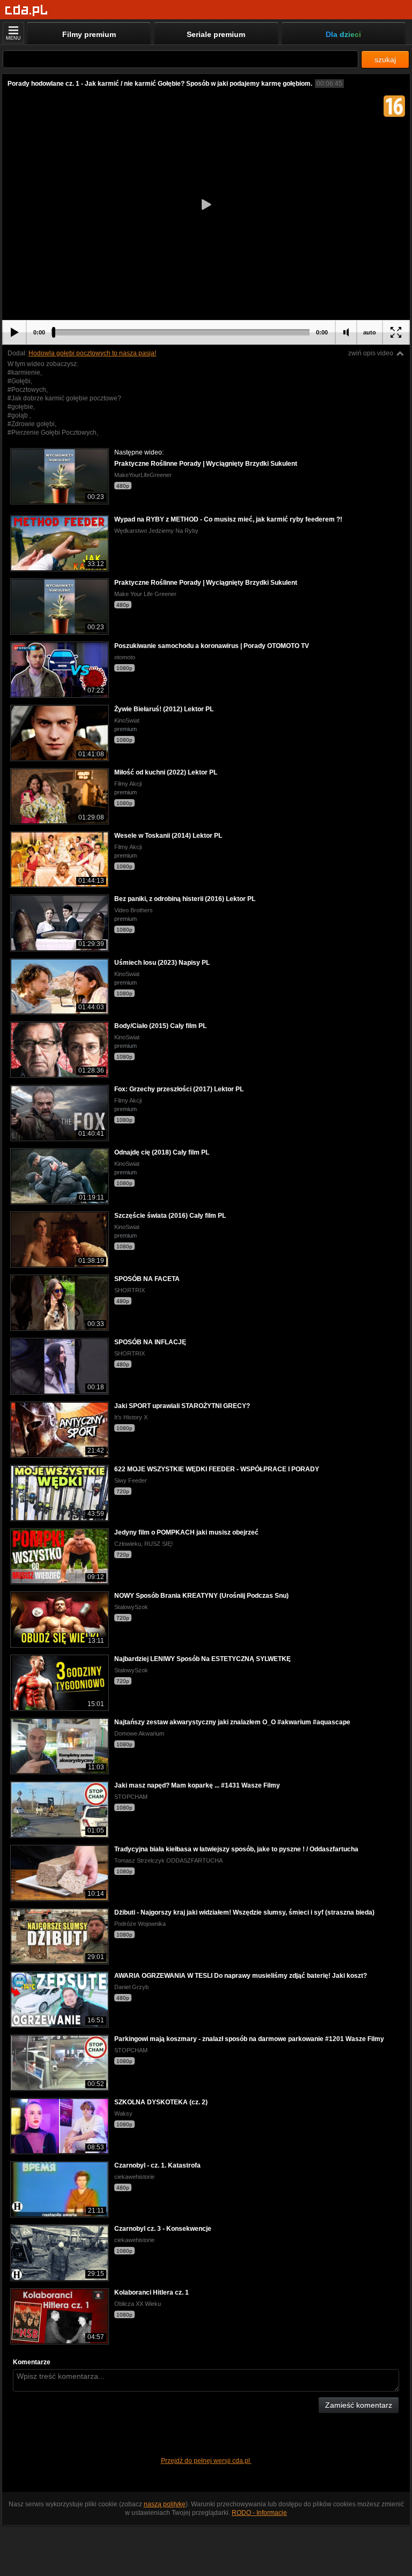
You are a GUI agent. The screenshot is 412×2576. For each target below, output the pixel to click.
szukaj (385, 59)
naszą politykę (165, 2504)
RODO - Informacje (259, 2513)
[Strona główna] (27, 10)
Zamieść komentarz (359, 2405)
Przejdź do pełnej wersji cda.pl (206, 2461)
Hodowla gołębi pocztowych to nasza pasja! (92, 353)
